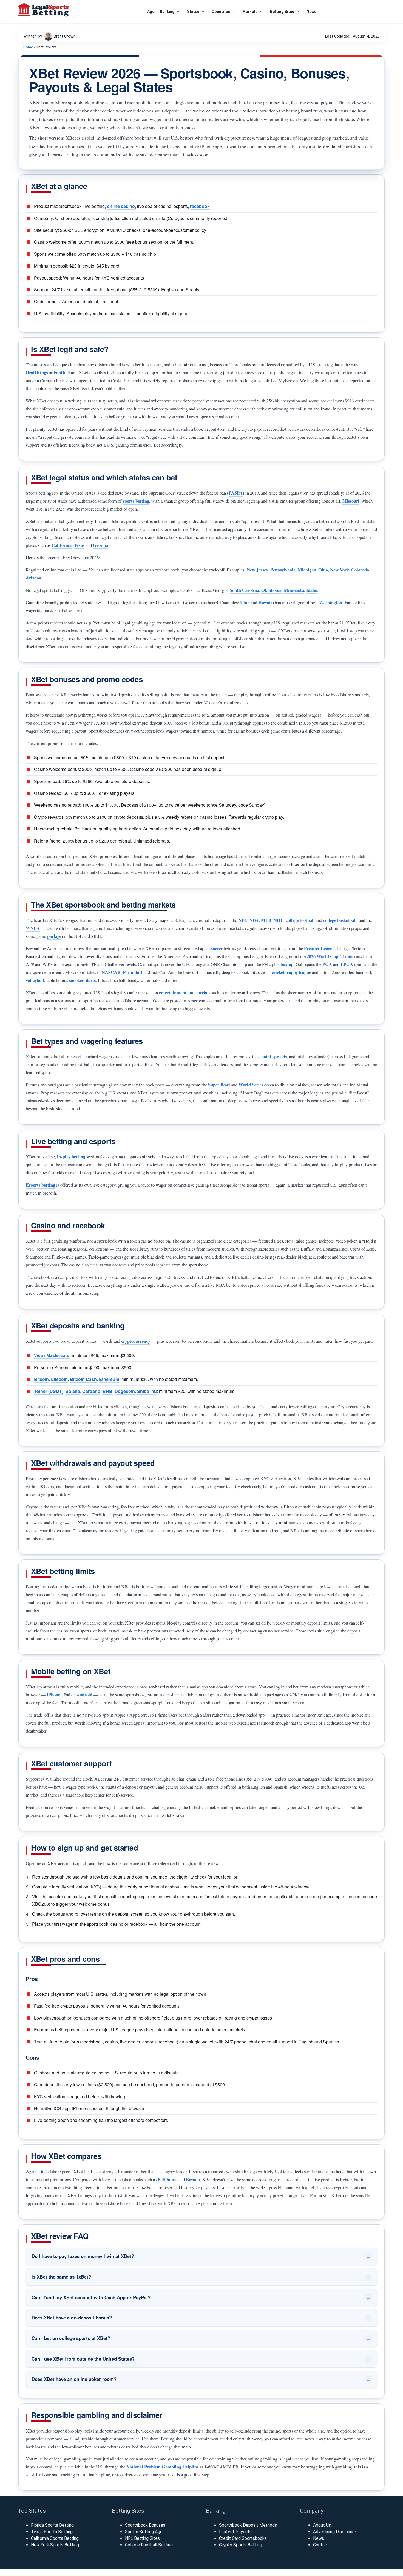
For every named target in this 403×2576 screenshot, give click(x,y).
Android (84, 1695)
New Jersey (257, 570)
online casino (121, 206)
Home (28, 47)
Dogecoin (125, 1391)
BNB (107, 1391)
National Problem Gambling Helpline (163, 2467)
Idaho (312, 590)
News (311, 12)
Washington (331, 602)
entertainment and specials (185, 993)
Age (151, 12)
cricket (278, 972)
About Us (322, 2525)
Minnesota (294, 590)
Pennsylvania (283, 570)
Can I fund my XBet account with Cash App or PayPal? (91, 2297)
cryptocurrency (136, 1341)
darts (91, 980)
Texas (79, 545)
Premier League (319, 948)
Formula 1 (133, 972)
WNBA (33, 928)
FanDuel (62, 372)
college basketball (340, 920)
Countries (221, 12)
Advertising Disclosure (335, 2532)
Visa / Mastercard (52, 1355)
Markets (250, 12)
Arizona (33, 578)
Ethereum (109, 1379)
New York (340, 570)
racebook (200, 206)
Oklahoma (271, 590)
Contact (321, 2545)
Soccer (216, 948)
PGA (327, 964)
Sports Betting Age (144, 2532)
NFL (243, 920)
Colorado (360, 570)
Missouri (351, 501)
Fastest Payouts (235, 2532)
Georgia (101, 545)
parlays (54, 936)
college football (300, 920)
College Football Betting (149, 2545)
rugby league (299, 972)
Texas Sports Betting (52, 2532)
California (62, 545)
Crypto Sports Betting (241, 2545)
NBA (254, 920)
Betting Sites (282, 12)
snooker (76, 980)
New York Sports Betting (55, 2545)
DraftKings (37, 372)
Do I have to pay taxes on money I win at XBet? (83, 2256)
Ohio (323, 570)
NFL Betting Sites (142, 2538)
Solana (73, 1391)
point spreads (274, 1056)
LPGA (347, 964)
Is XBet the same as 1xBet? (61, 2277)
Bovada (193, 2179)
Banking (167, 12)
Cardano (91, 1391)
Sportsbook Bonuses (145, 2525)
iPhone (53, 1695)
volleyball (35, 980)
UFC (187, 964)
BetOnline (168, 2179)
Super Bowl (219, 1085)
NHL (279, 920)
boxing (287, 964)
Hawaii (265, 602)
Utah (245, 602)
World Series (251, 1085)
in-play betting (71, 1157)
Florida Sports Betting (52, 2525)
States (193, 12)
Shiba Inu (147, 1391)
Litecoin (59, 1379)
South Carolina (244, 590)
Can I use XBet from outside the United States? (83, 2359)
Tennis (347, 956)
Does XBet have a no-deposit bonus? (72, 2318)
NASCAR (111, 972)
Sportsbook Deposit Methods (248, 2525)
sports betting (136, 501)
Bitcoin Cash (83, 1379)
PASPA (236, 493)
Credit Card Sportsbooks (243, 2538)
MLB (266, 920)
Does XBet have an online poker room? (74, 2379)
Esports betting (40, 1185)
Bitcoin (41, 1379)
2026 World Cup (323, 956)
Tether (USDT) (49, 1391)
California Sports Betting (55, 2538)
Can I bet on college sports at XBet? (71, 2338)
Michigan (307, 570)
